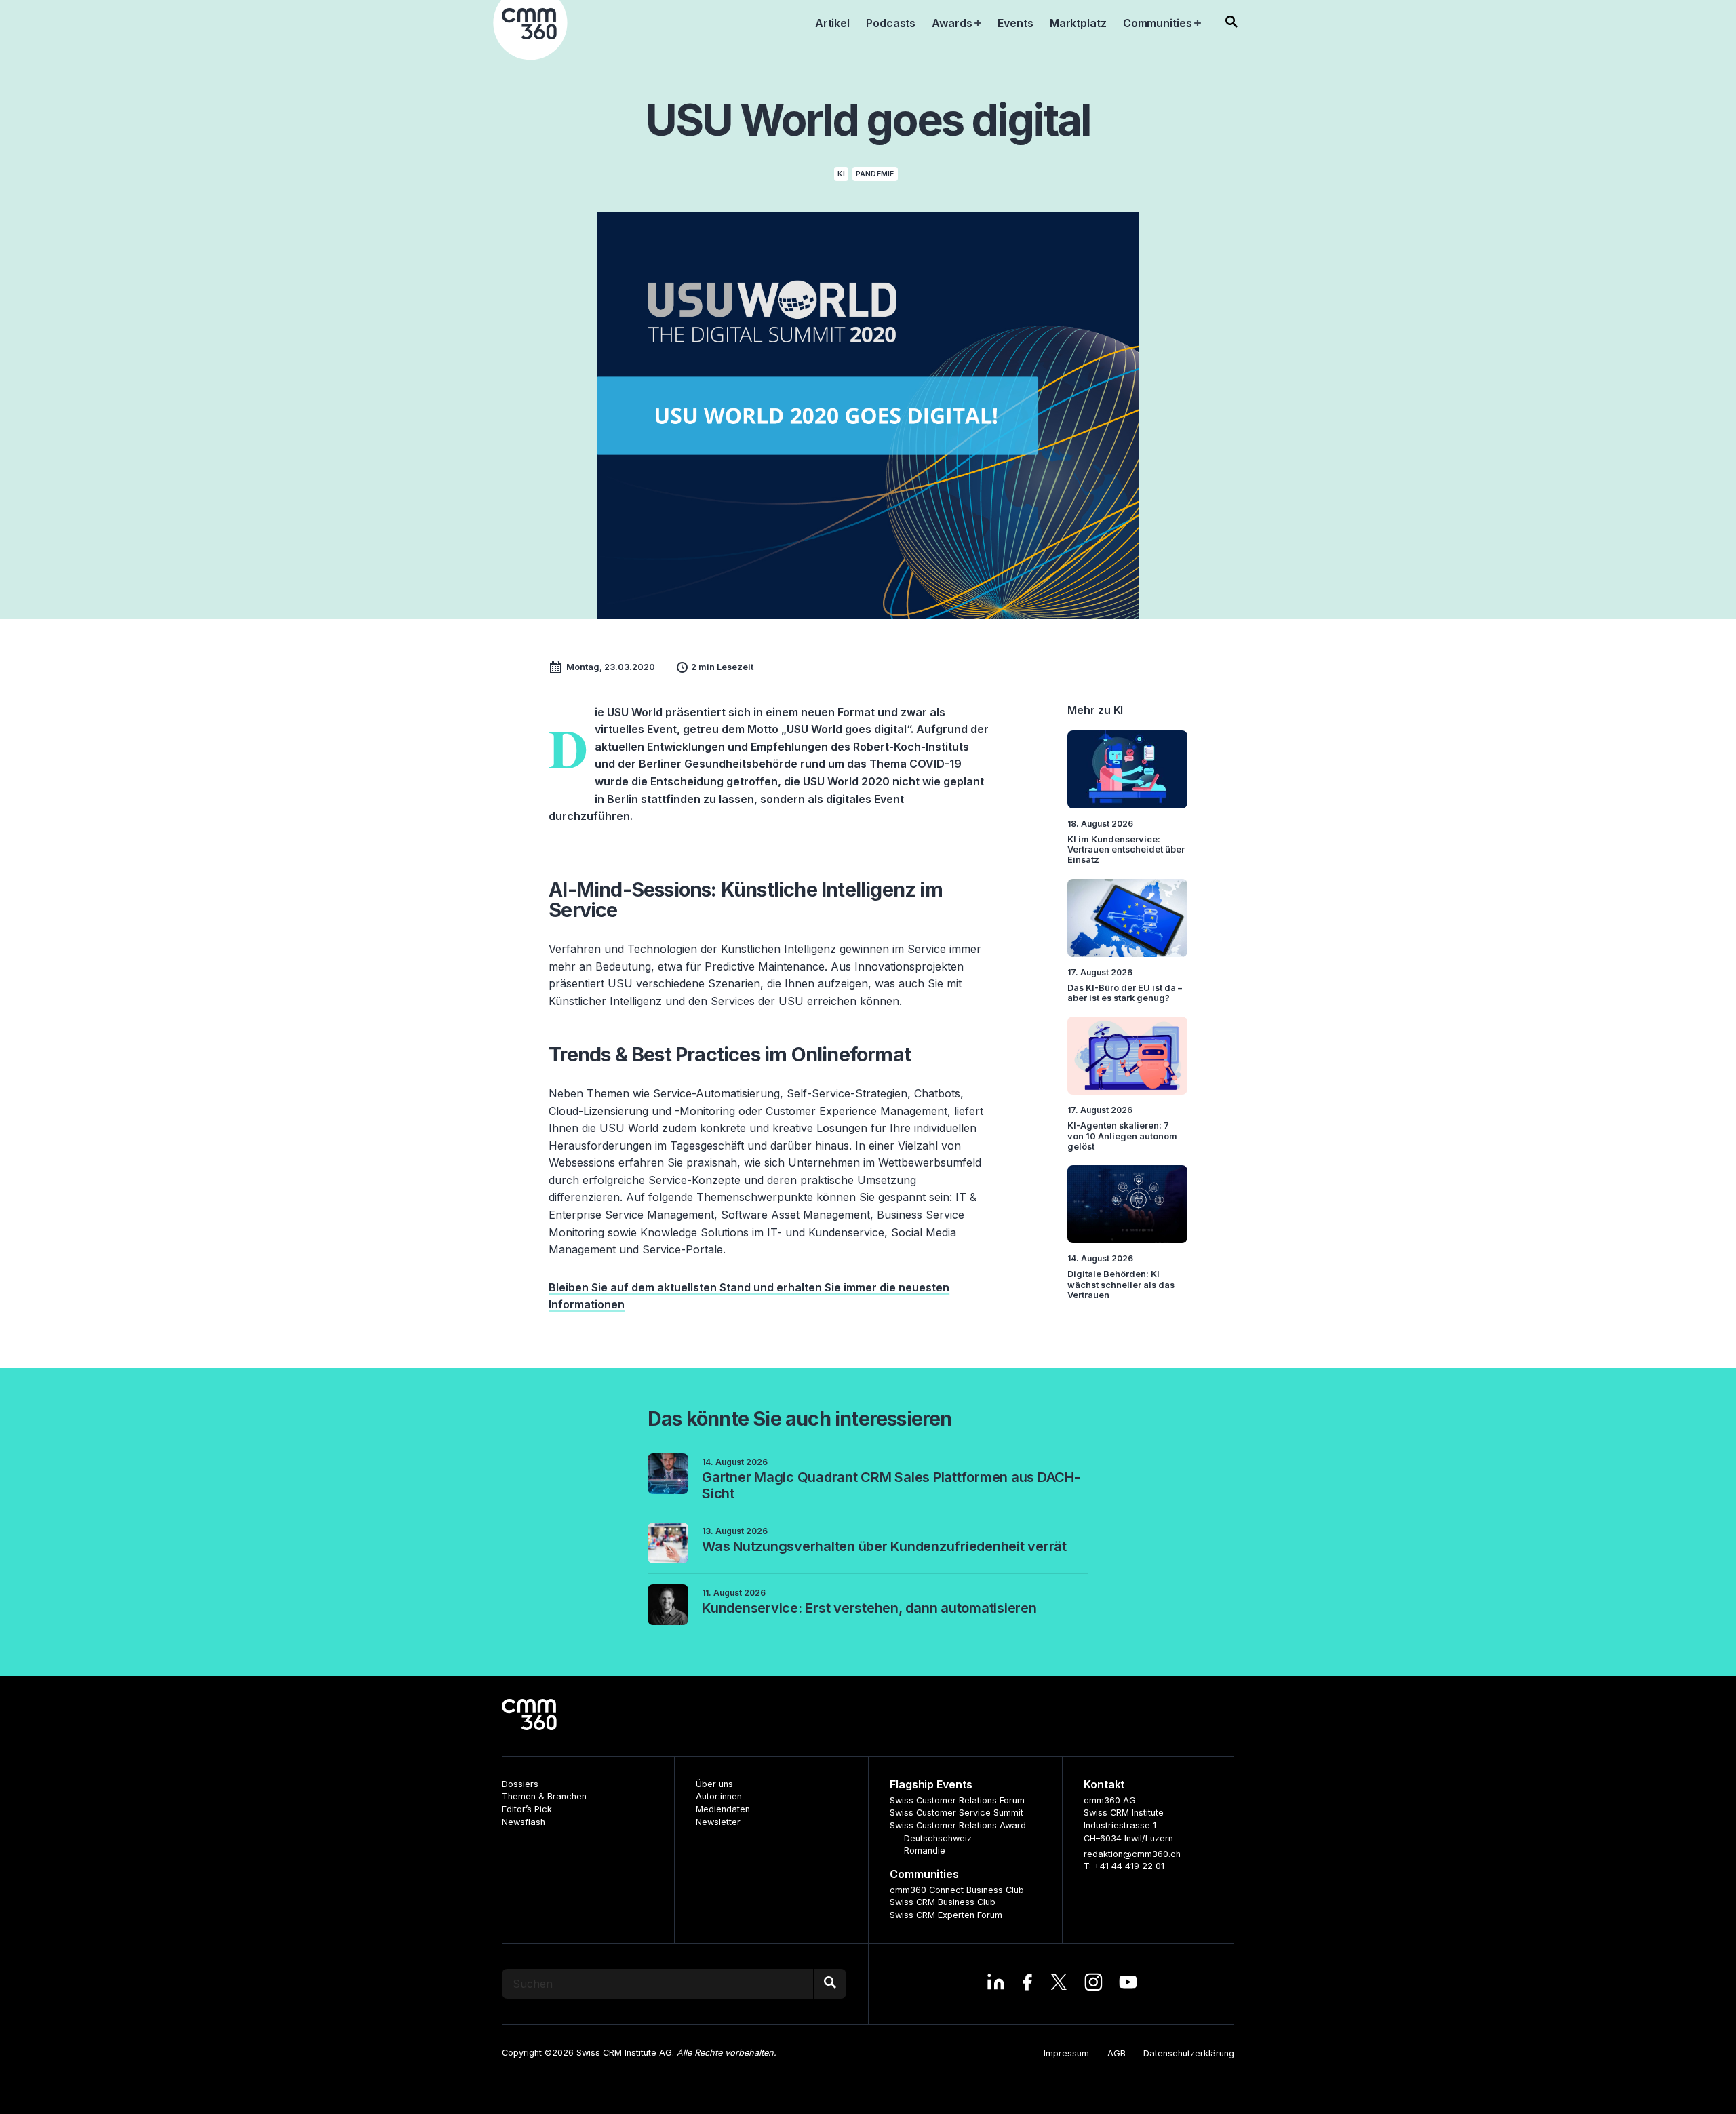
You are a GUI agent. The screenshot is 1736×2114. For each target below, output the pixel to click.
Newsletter (718, 1822)
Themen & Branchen (544, 1796)
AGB (1117, 2053)
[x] (1059, 1984)
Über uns (714, 1784)
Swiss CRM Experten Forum (946, 1915)
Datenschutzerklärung (1189, 2053)
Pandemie (875, 174)
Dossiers (520, 1784)
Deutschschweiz (938, 1838)
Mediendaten (723, 1809)
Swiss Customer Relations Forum (957, 1800)
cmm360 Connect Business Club (957, 1890)
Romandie (925, 1851)
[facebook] (1027, 1984)
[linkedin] (996, 1984)
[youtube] (1128, 1984)
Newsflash (524, 1822)
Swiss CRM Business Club (943, 1902)
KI (841, 174)
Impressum (1066, 2053)
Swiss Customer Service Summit (956, 1813)
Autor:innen (719, 1796)
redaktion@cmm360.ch (1132, 1854)
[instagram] (1093, 1984)
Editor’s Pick (527, 1809)
